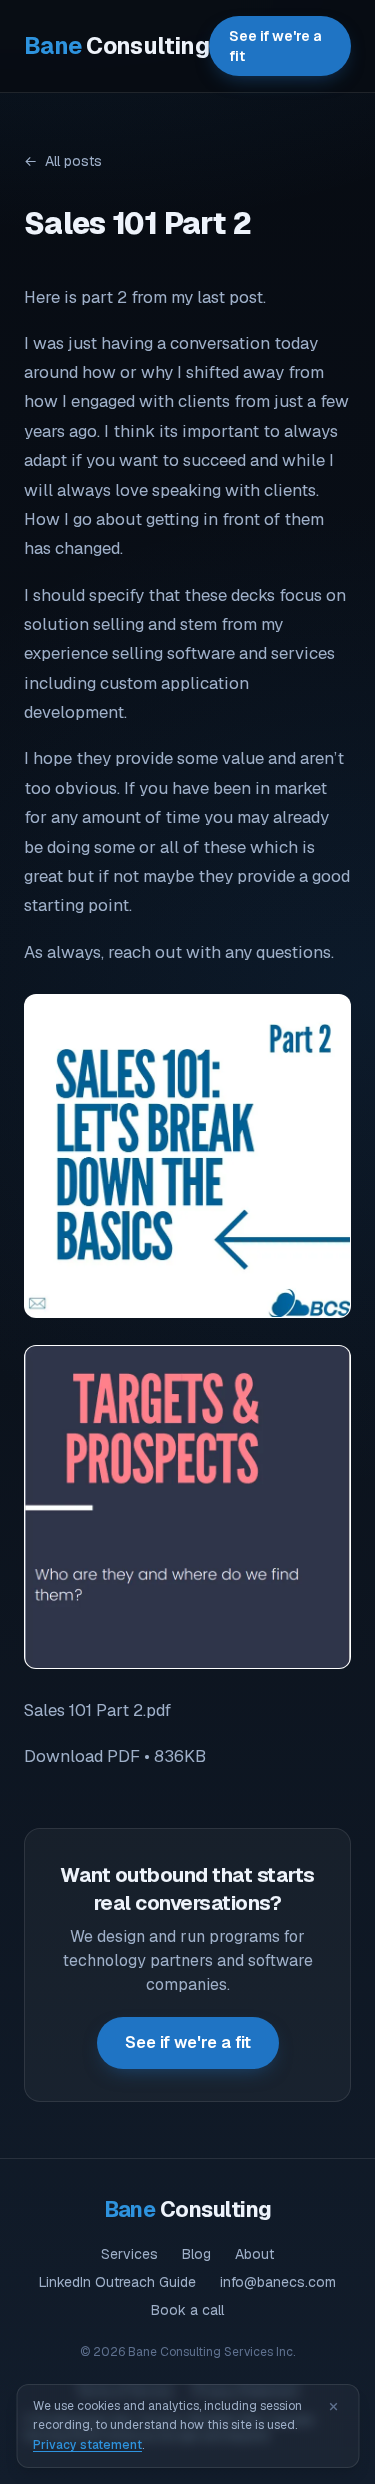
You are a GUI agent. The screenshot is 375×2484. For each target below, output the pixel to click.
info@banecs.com (278, 2282)
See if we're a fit (275, 46)
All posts (63, 161)
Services (129, 2254)
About (254, 2254)
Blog (196, 2254)
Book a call (187, 2310)
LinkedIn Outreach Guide (117, 2282)
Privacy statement (87, 2445)
